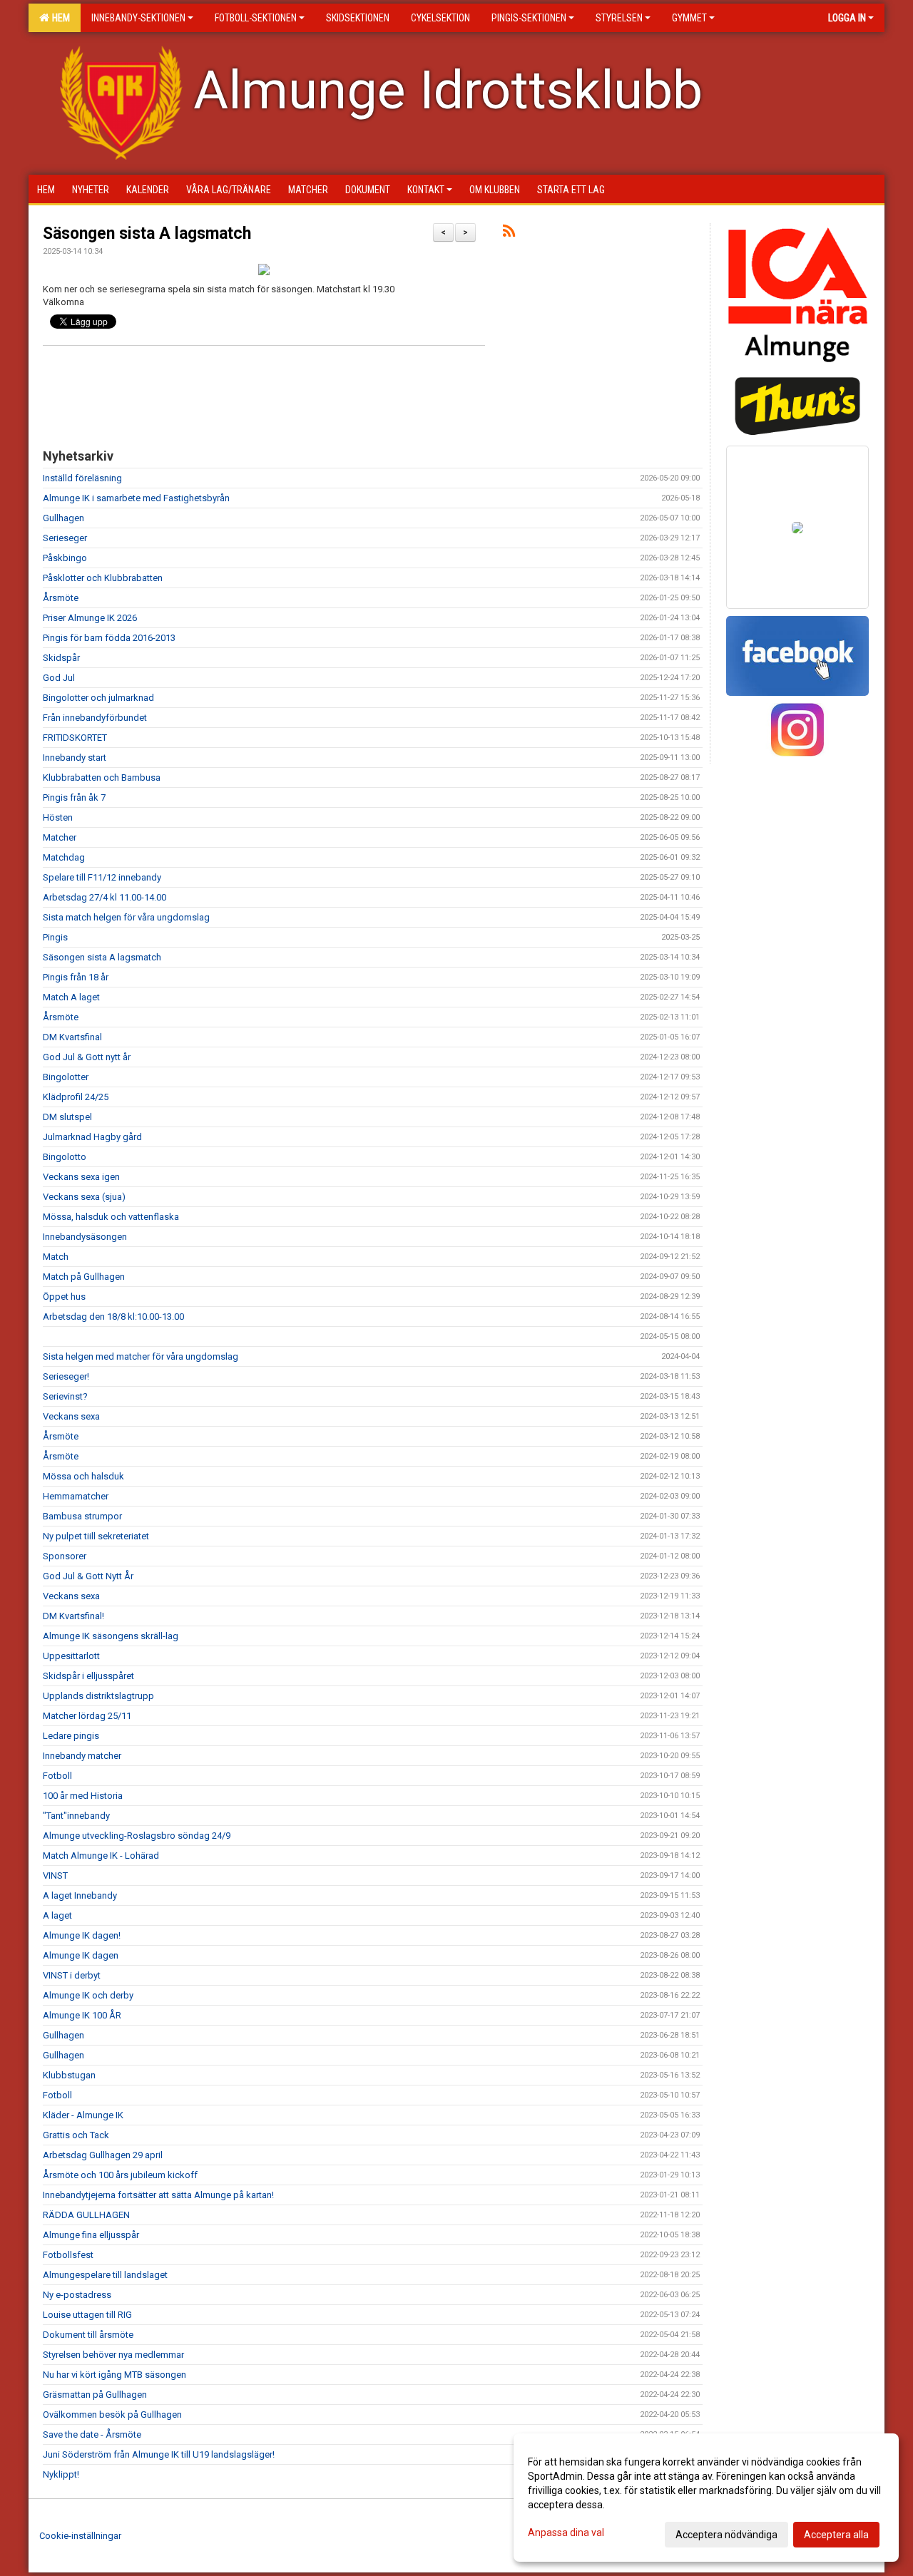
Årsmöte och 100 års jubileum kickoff (120, 2175)
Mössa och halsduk (83, 1476)
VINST (55, 1875)
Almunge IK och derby (88, 1995)
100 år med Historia (83, 1796)
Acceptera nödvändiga (726, 2535)
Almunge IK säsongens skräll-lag (111, 1636)
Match (56, 1257)
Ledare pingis (71, 1736)
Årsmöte (61, 598)
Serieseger (65, 538)
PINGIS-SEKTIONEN (529, 18)
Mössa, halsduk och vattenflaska (111, 1217)
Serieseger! (66, 1376)
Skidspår (61, 658)
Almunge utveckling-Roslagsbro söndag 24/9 (137, 1836)
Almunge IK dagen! (82, 1935)
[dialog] (706, 2498)
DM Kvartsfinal (72, 1037)
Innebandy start (75, 758)
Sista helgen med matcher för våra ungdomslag (141, 1356)
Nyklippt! (61, 2474)
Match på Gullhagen (84, 1277)
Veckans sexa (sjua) (84, 1197)
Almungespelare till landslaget (105, 2275)
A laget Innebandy (80, 1895)
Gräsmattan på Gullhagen (95, 2395)
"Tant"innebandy (76, 1816)
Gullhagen (63, 518)
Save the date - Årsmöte (92, 2434)
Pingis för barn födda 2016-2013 (109, 638)
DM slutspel (67, 1117)
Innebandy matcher (82, 1756)
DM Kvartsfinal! (73, 1616)
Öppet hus (64, 1297)
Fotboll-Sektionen (256, 18)
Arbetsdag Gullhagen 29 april (103, 2155)
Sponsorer (65, 1556)
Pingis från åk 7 (74, 797)
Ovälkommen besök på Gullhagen (112, 2415)
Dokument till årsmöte (88, 2335)
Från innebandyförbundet (95, 718)
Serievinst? (65, 1396)
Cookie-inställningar (80, 2536)
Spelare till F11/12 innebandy (102, 877)
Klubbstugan (69, 2075)
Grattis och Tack (76, 2135)
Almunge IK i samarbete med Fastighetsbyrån (136, 498)
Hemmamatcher (76, 1496)
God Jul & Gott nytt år (87, 1057)
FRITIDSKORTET (75, 738)
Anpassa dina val (566, 2533)
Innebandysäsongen (85, 1237)
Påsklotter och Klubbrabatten (103, 578)
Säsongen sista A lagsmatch (147, 234)
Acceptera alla (836, 2535)
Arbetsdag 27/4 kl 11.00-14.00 (104, 897)
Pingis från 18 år (76, 977)
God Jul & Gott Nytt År (88, 1576)
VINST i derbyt (72, 1975)
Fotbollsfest (68, 2255)
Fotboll (57, 1776)
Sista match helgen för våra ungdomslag (126, 917)
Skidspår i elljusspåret (88, 1676)
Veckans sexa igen (81, 1177)
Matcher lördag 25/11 (87, 1716)
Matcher (60, 837)
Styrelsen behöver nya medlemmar (113, 2355)
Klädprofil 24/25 (76, 1097)
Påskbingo (65, 558)
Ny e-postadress (77, 2295)
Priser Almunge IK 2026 (90, 618)
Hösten (58, 817)
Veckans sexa (71, 1416)
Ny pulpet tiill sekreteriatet (96, 1536)
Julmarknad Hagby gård (92, 1137)
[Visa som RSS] (509, 234)
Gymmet (689, 18)
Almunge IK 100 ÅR (82, 2015)
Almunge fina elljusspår (91, 2235)
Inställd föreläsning (82, 478)
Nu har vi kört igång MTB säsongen (114, 2375)
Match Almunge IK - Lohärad (101, 1856)
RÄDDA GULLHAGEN (86, 2215)
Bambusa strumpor (82, 1516)
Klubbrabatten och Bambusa (102, 778)
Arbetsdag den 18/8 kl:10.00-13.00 (113, 1317)
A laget (57, 1915)
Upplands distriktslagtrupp (98, 1696)
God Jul (59, 678)
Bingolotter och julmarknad (98, 698)
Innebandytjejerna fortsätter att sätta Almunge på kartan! (158, 2195)
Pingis (55, 937)
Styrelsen (619, 18)
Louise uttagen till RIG (87, 2315)
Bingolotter (66, 1077)
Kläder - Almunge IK (83, 2115)
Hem (59, 18)
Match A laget (71, 997)
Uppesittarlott (71, 1656)
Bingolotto (65, 1157)
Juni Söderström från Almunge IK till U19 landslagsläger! (159, 2454)
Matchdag (64, 857)
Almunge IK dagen (81, 1955)
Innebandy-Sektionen (138, 18)
